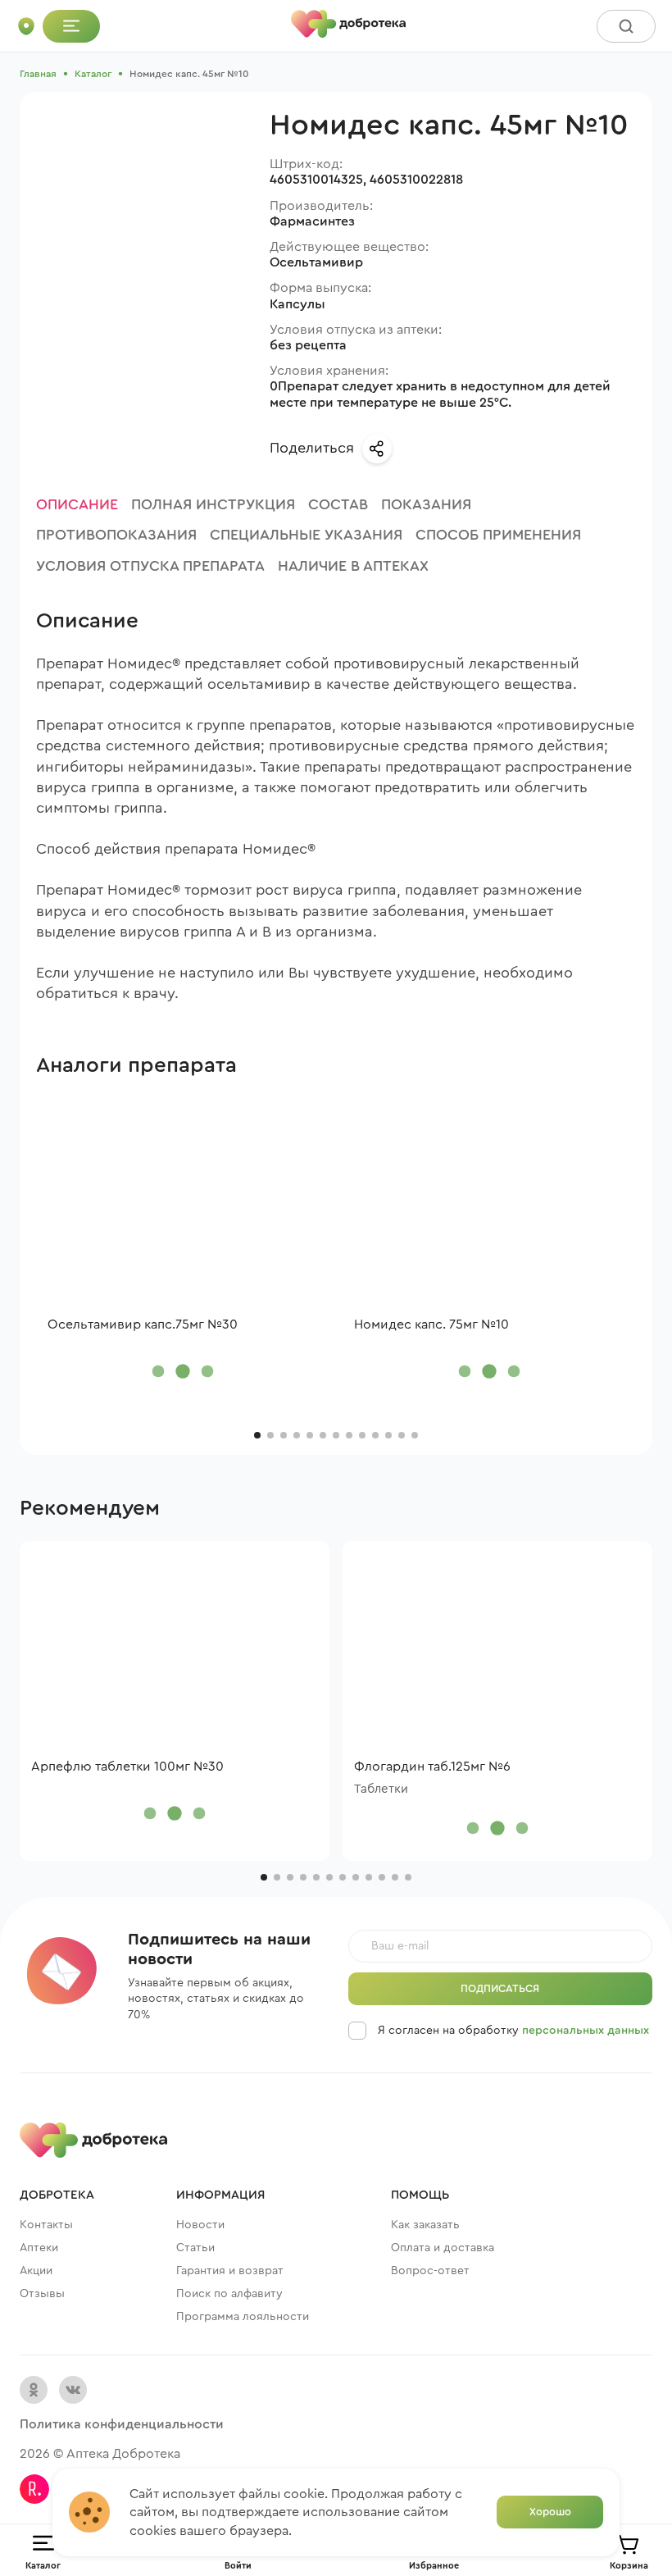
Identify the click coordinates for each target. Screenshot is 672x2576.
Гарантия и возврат (230, 2271)
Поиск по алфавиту (229, 2294)
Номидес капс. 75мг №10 (431, 1324)
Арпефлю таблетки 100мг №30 (127, 1767)
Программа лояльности (243, 2317)
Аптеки (39, 2248)
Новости (200, 2225)
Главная (38, 74)
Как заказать (425, 2225)
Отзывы (42, 2294)
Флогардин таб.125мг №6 (432, 1767)
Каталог (93, 74)
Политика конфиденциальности (122, 2424)
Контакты (46, 2225)
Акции (36, 2271)
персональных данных (586, 2031)
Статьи (195, 2248)
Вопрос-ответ (430, 2271)
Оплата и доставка (443, 2248)
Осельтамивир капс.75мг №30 (143, 1324)
